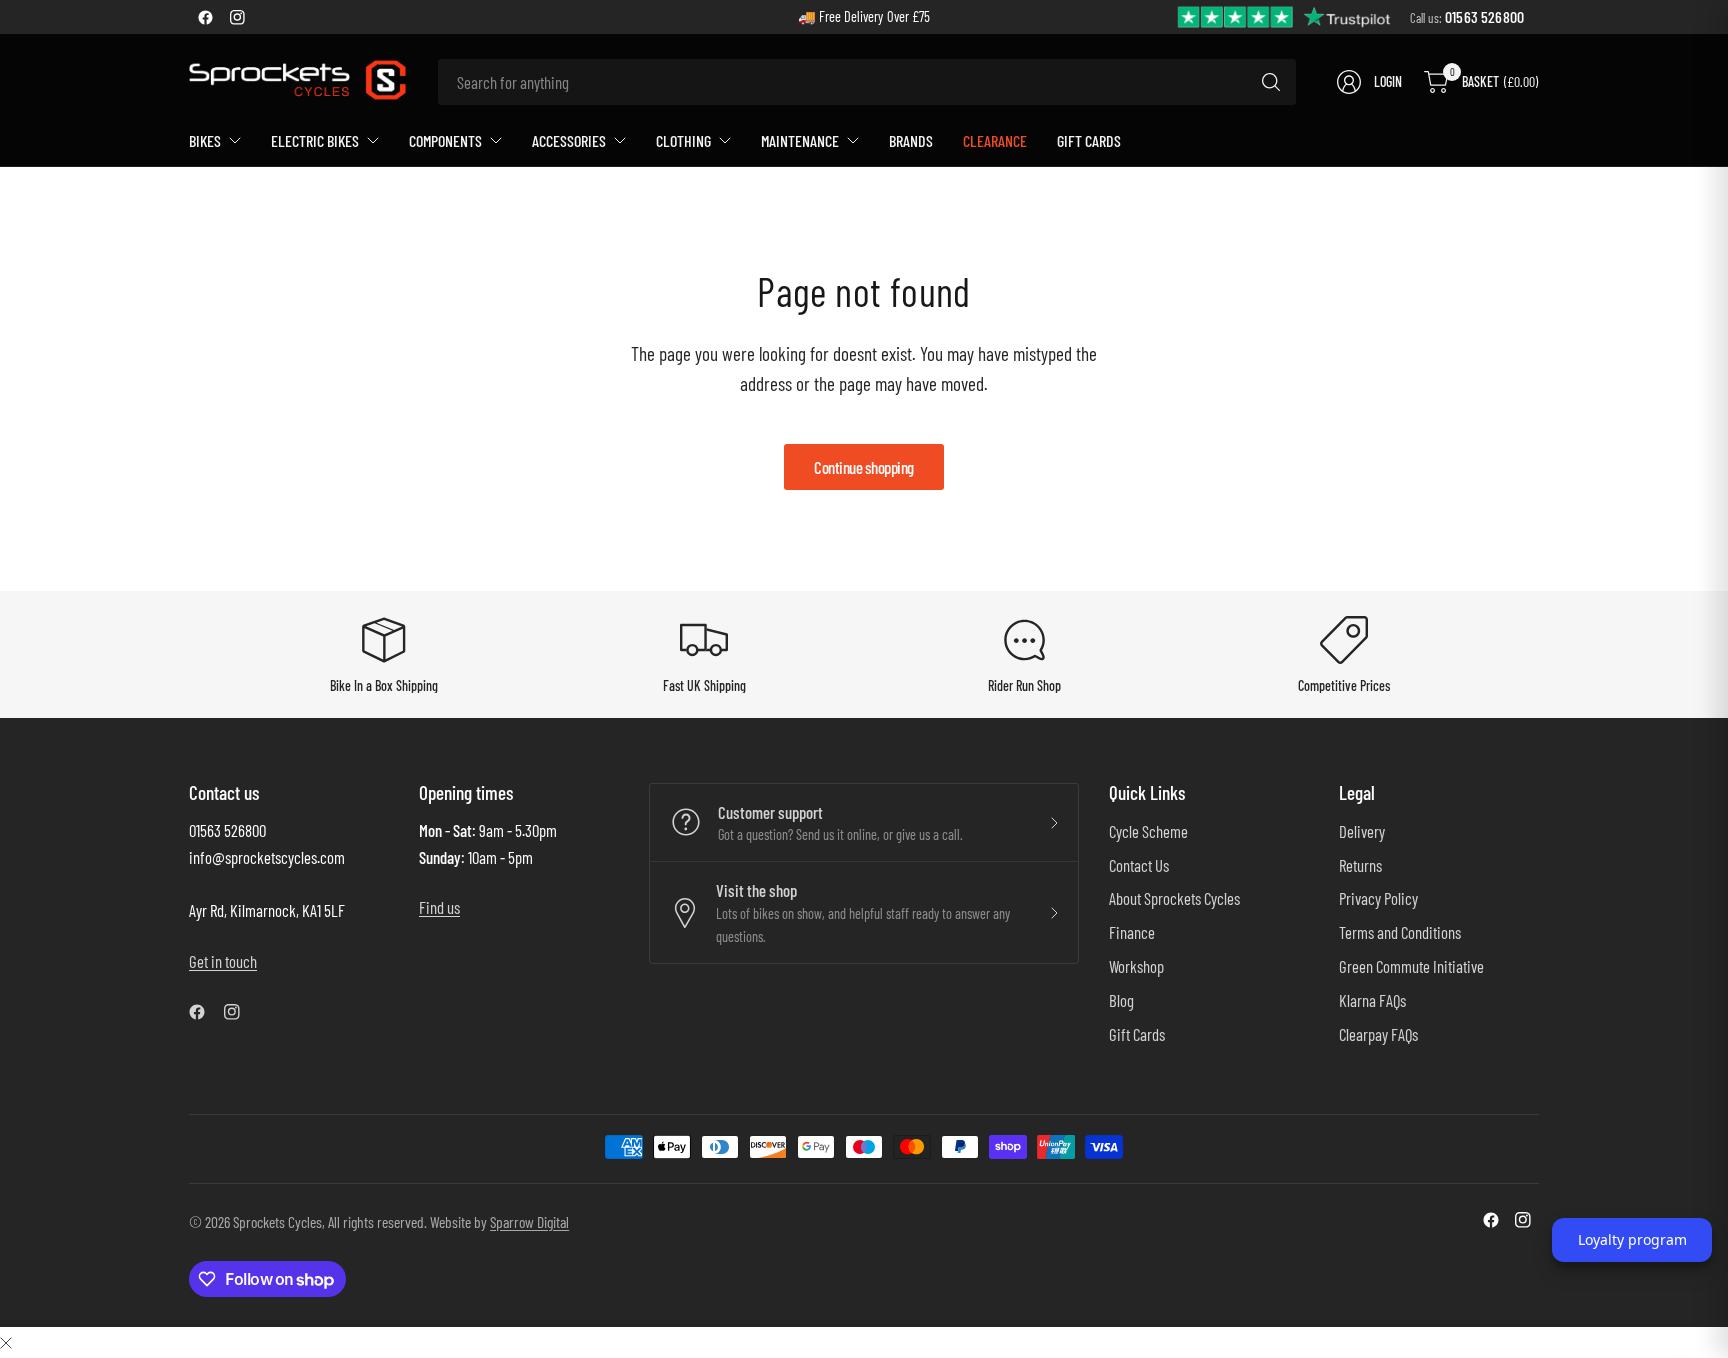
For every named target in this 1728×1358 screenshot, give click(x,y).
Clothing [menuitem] (683, 140)
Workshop (1136, 966)
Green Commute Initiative (1411, 966)
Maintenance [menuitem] (800, 140)
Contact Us (1139, 865)
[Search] (1271, 82)
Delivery (1362, 831)
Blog (1121, 1000)
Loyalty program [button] (1632, 1239)
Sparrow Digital (529, 1221)
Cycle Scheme (1148, 831)
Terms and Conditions (1400, 932)
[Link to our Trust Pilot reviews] (1285, 15)
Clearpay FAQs (1378, 1034)
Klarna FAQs (1372, 1000)
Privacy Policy (1378, 898)
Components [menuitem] (445, 140)
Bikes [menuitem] (205, 140)
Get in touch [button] (223, 961)
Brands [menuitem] (911, 140)
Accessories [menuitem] (569, 140)
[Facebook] (205, 17)
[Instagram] (237, 17)
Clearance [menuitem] (995, 140)
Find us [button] (439, 907)
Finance (1132, 932)
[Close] (6, 1341)
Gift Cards (1137, 1034)
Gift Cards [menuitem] (1089, 140)
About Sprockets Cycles (1174, 898)
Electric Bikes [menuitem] (315, 140)
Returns (1360, 865)
